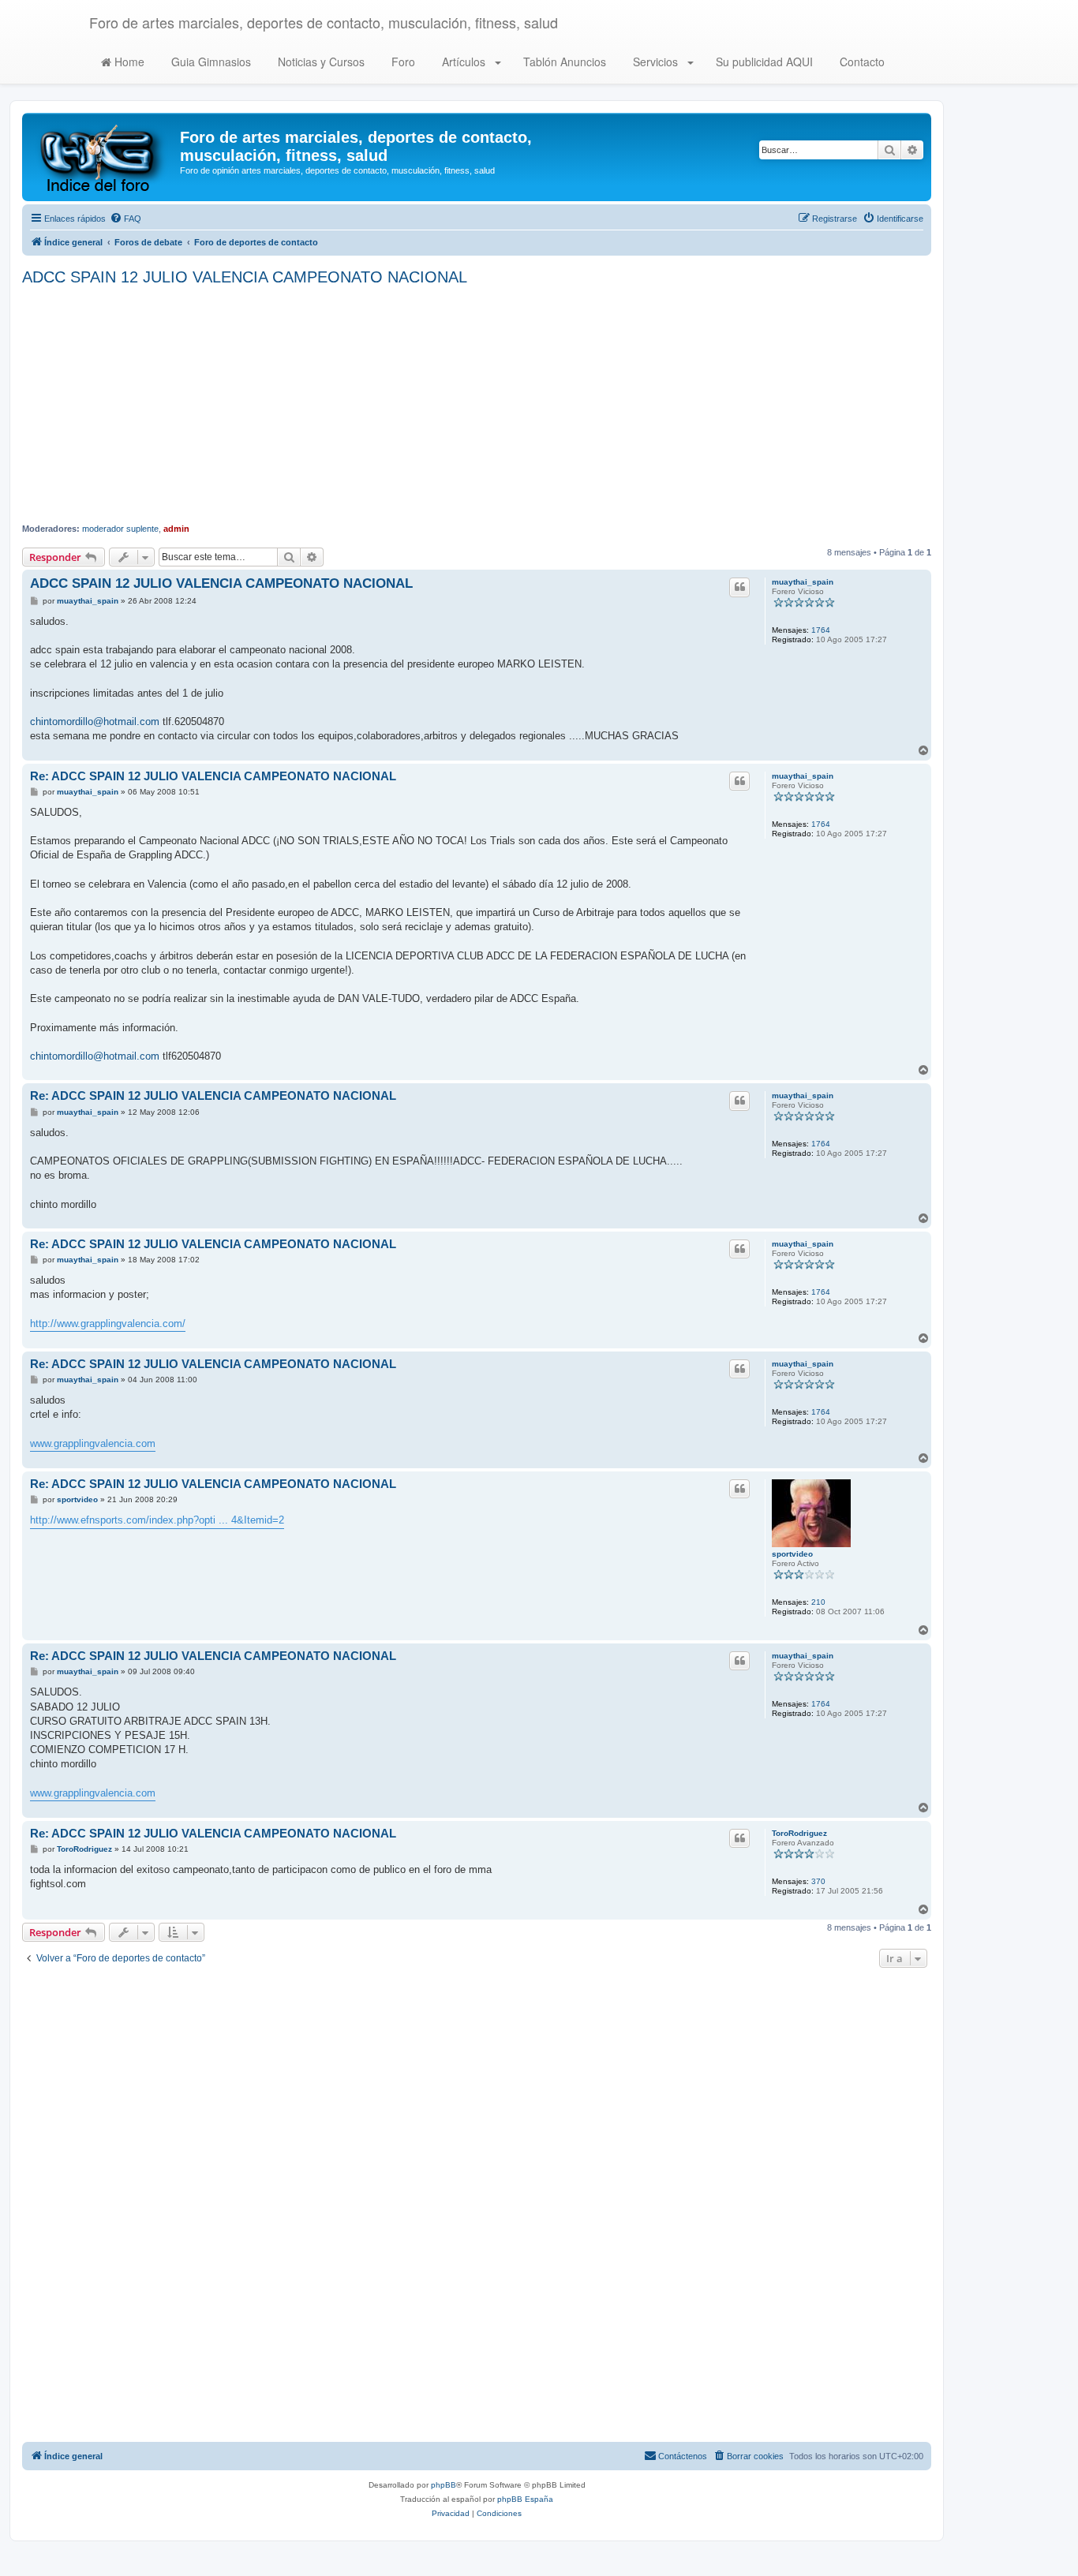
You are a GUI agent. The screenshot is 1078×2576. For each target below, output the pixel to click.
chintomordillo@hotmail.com (95, 722)
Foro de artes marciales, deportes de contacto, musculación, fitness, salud (324, 22)
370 (818, 1881)
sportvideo (792, 1554)
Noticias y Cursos (320, 62)
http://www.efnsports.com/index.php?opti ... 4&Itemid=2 (157, 1520)
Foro (402, 62)
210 (818, 1602)
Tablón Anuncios (563, 62)
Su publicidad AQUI (763, 62)
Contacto (861, 62)
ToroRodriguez (799, 1833)
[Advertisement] (477, 405)
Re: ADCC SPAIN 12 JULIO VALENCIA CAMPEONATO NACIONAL (213, 776)
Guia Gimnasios (210, 62)
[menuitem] (125, 219)
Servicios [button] (655, 62)
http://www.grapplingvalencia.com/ (108, 1324)
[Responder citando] (739, 587)
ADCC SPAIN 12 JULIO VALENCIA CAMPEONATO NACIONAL (245, 277)
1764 (821, 630)
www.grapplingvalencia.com (93, 1443)
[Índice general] (103, 157)
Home (128, 62)
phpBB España (525, 2499)
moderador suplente (120, 529)
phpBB (444, 2485)
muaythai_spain (803, 582)
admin (176, 529)
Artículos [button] (464, 62)
